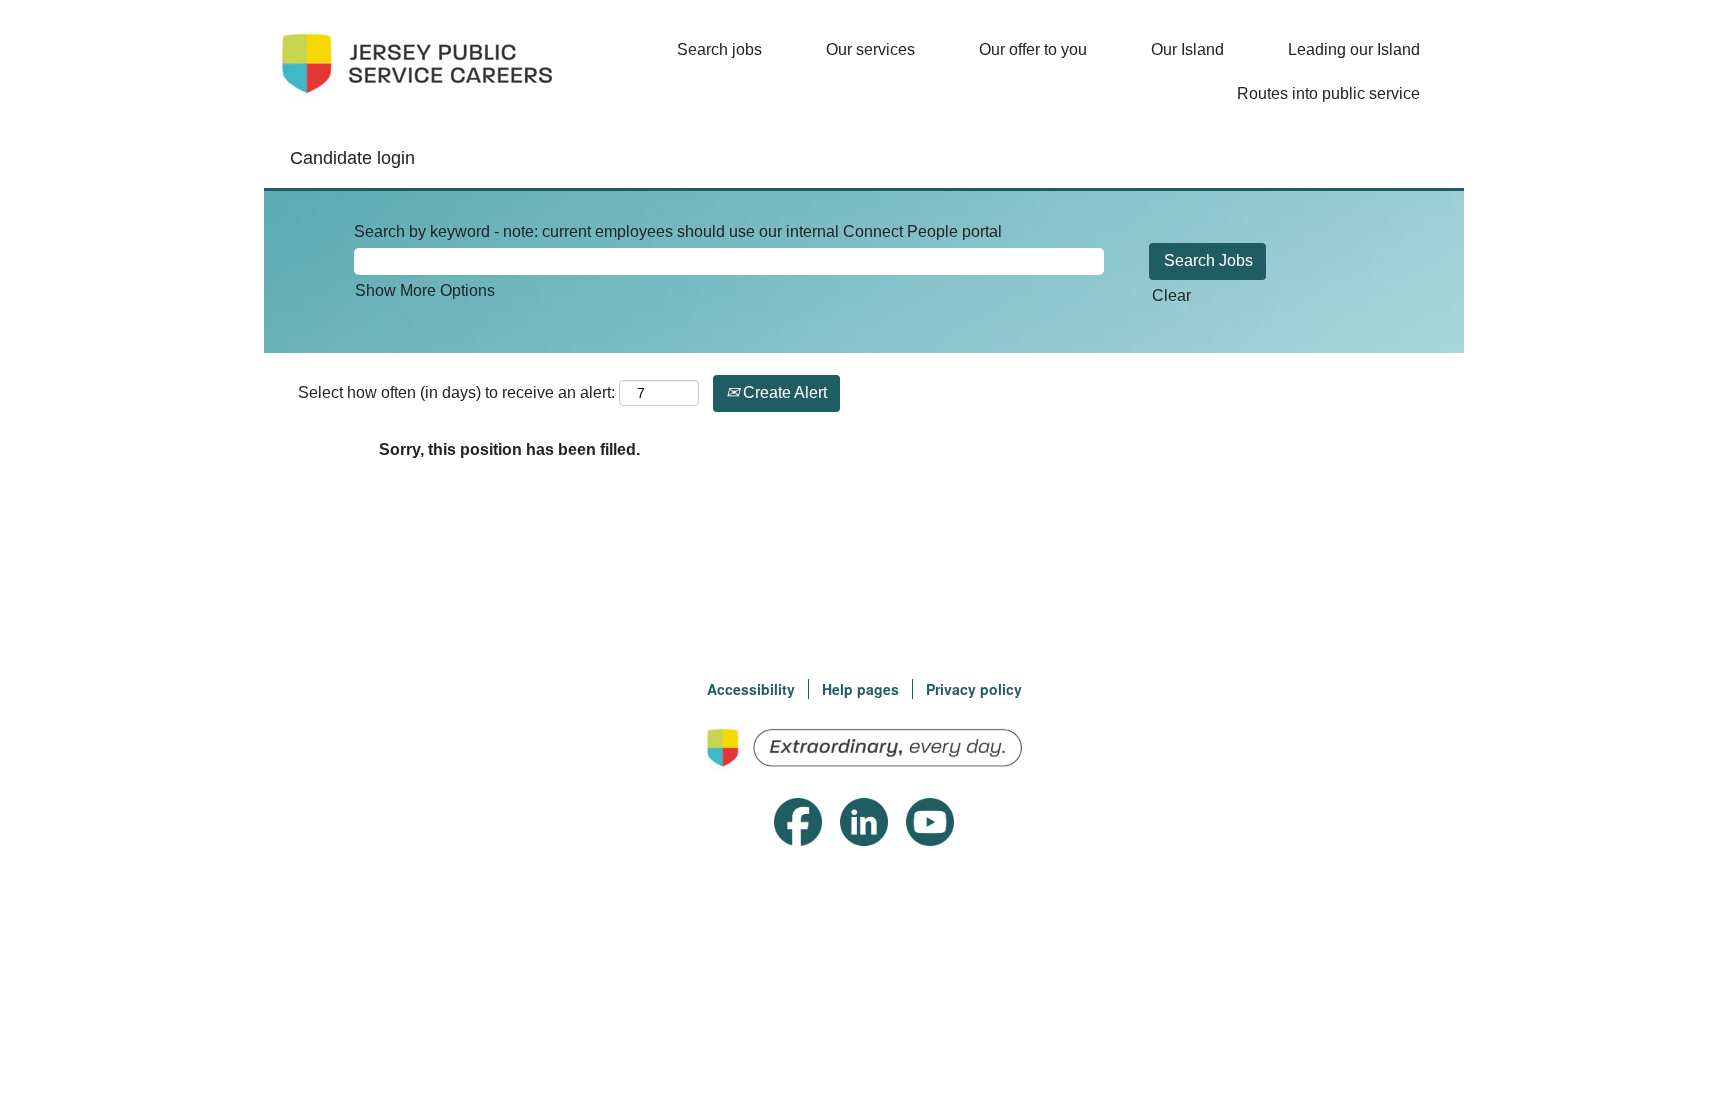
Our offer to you (1033, 49)
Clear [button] (1171, 295)
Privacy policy (974, 689)
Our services (870, 49)
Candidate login (352, 158)
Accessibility (751, 689)
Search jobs (719, 49)
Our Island (1187, 49)
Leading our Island (1354, 49)
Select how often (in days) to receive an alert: (456, 392)
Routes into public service (1328, 93)
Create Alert (783, 392)
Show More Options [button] (425, 290)
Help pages (860, 689)
